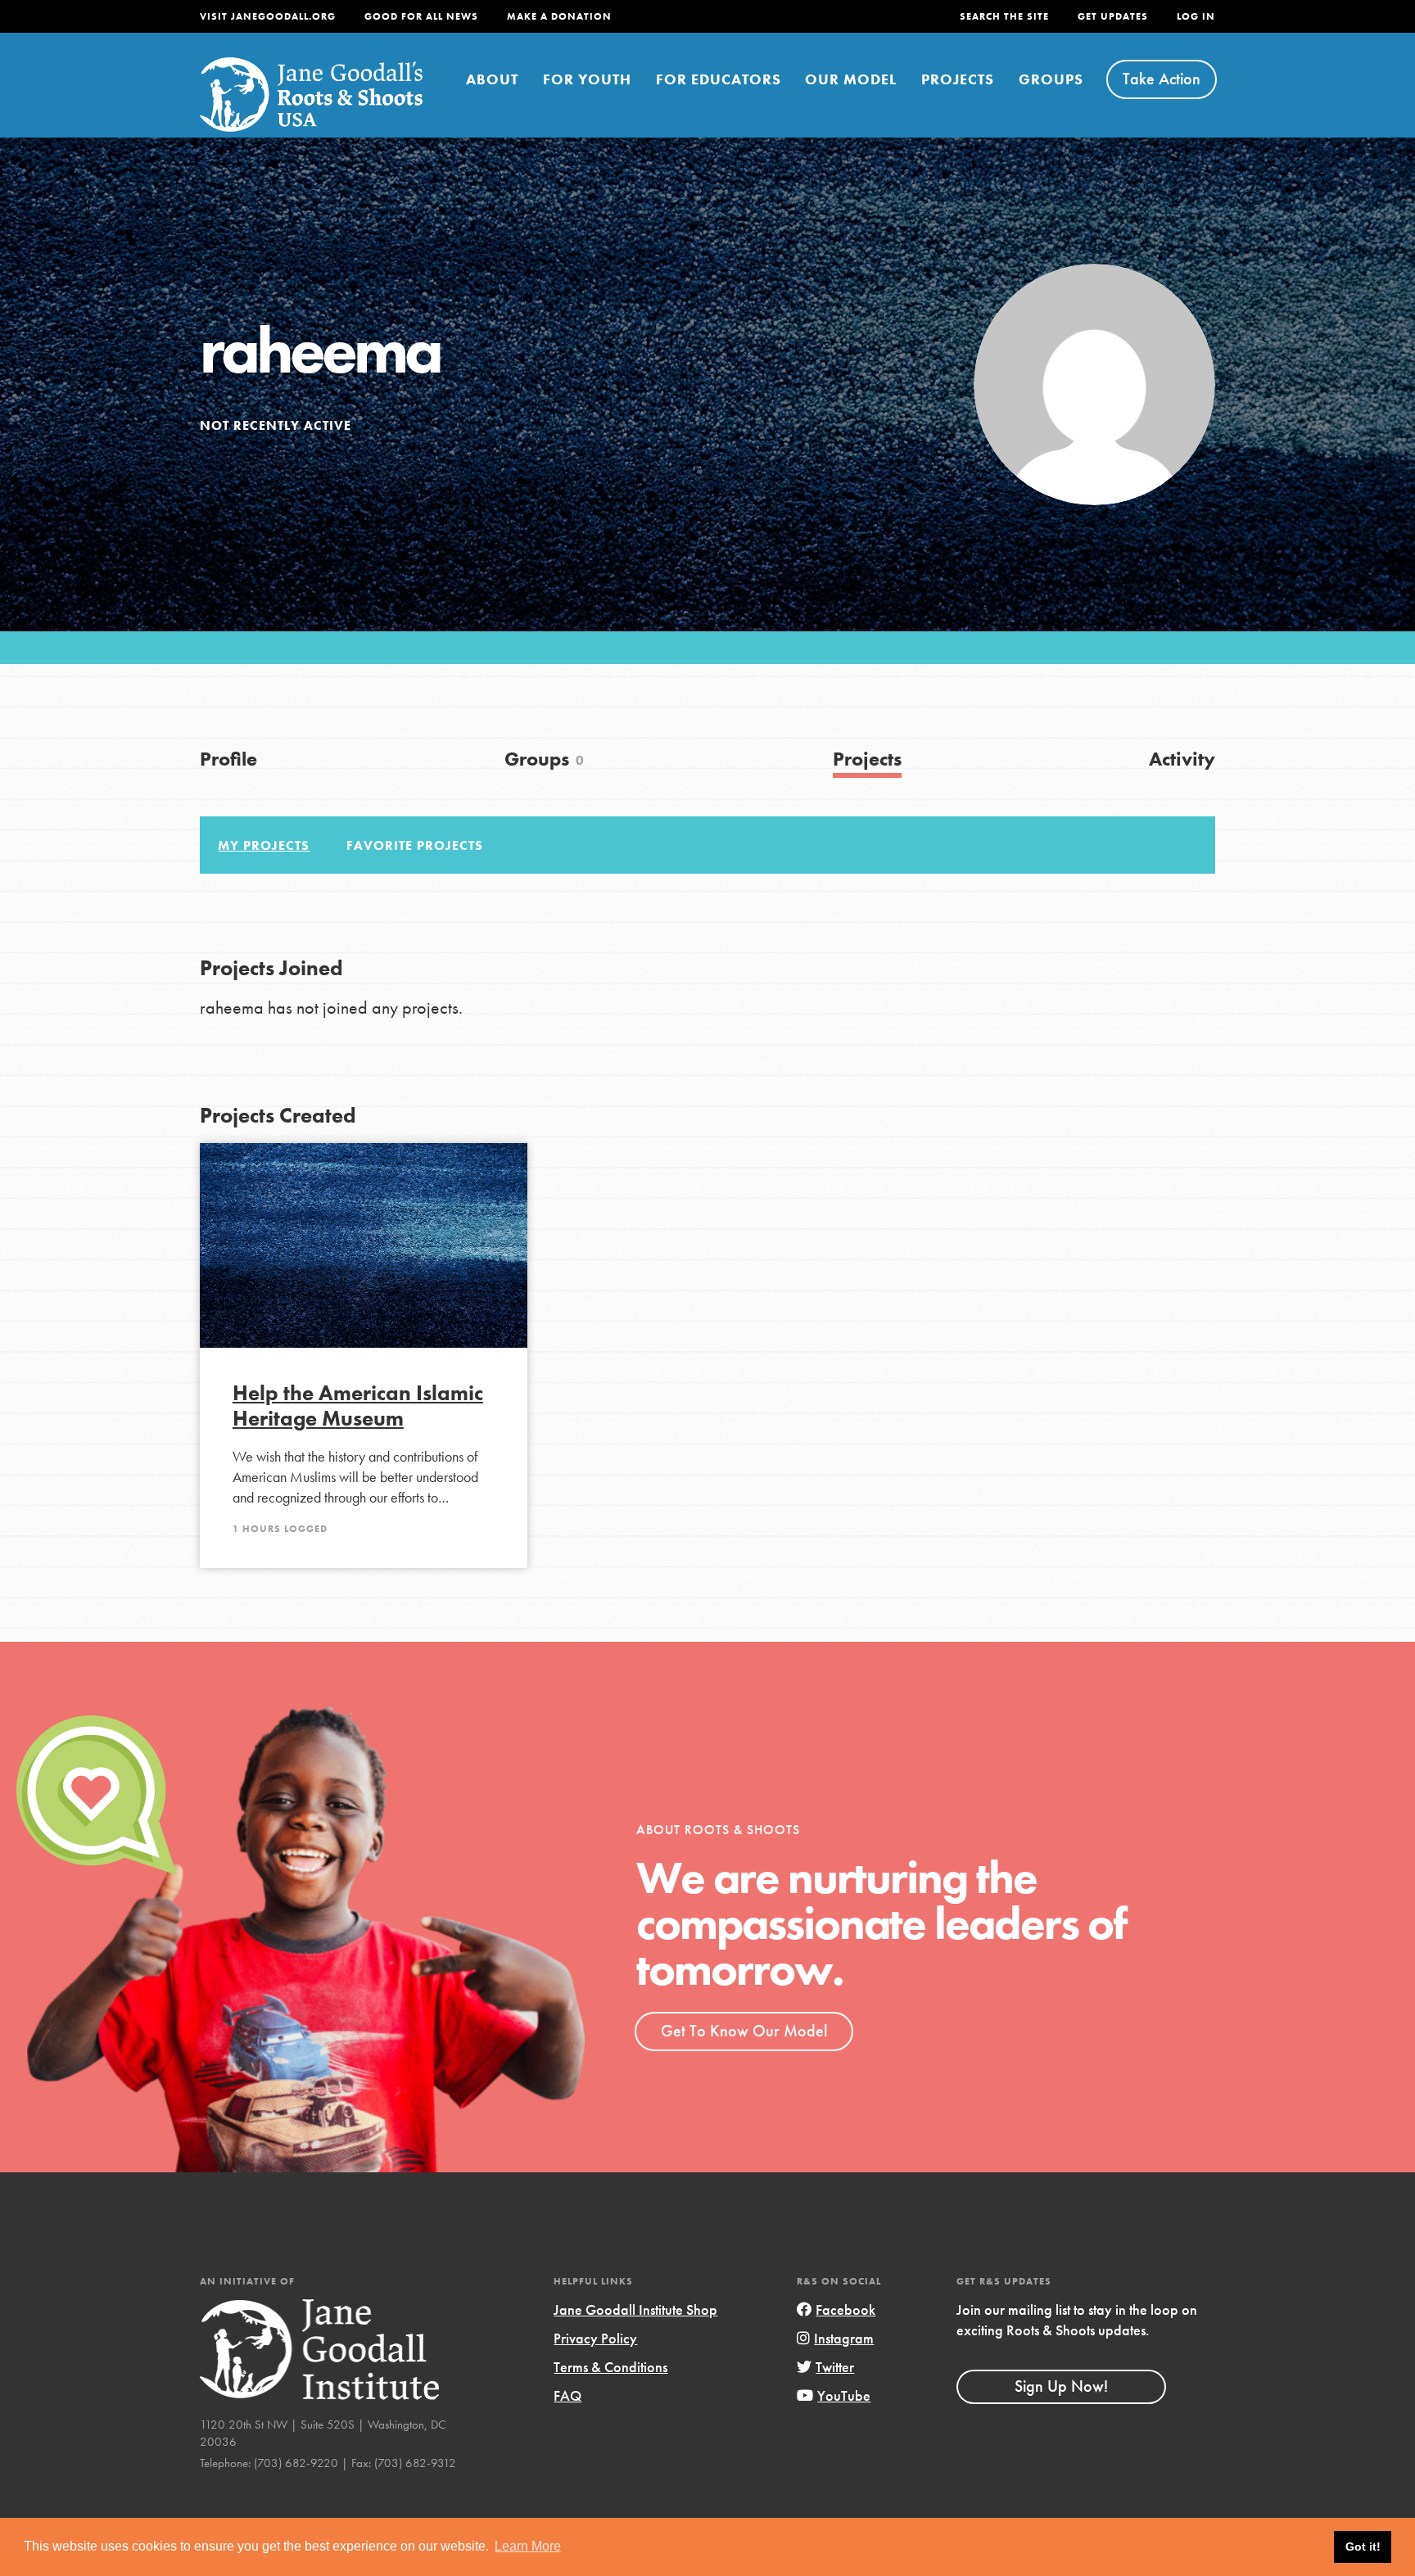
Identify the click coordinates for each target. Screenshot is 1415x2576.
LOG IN (1196, 16)
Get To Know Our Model (744, 2031)
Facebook (845, 2309)
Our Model (851, 79)
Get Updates (1113, 16)
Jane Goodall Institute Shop (635, 2309)
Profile (228, 759)
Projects (958, 79)
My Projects (264, 845)
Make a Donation (559, 16)
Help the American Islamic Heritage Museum (358, 1406)
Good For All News (421, 16)
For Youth (587, 79)
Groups (1051, 79)
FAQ (567, 2395)
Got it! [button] (1363, 2547)
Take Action (1162, 79)
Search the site (1004, 16)
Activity (1182, 759)
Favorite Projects (415, 845)
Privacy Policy (595, 2338)
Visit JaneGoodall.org (268, 16)
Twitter (835, 2367)
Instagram (844, 2338)
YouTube (844, 2395)
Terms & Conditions (610, 2367)
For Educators (719, 79)
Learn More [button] (528, 2546)
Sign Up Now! (1061, 2386)
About (492, 79)
